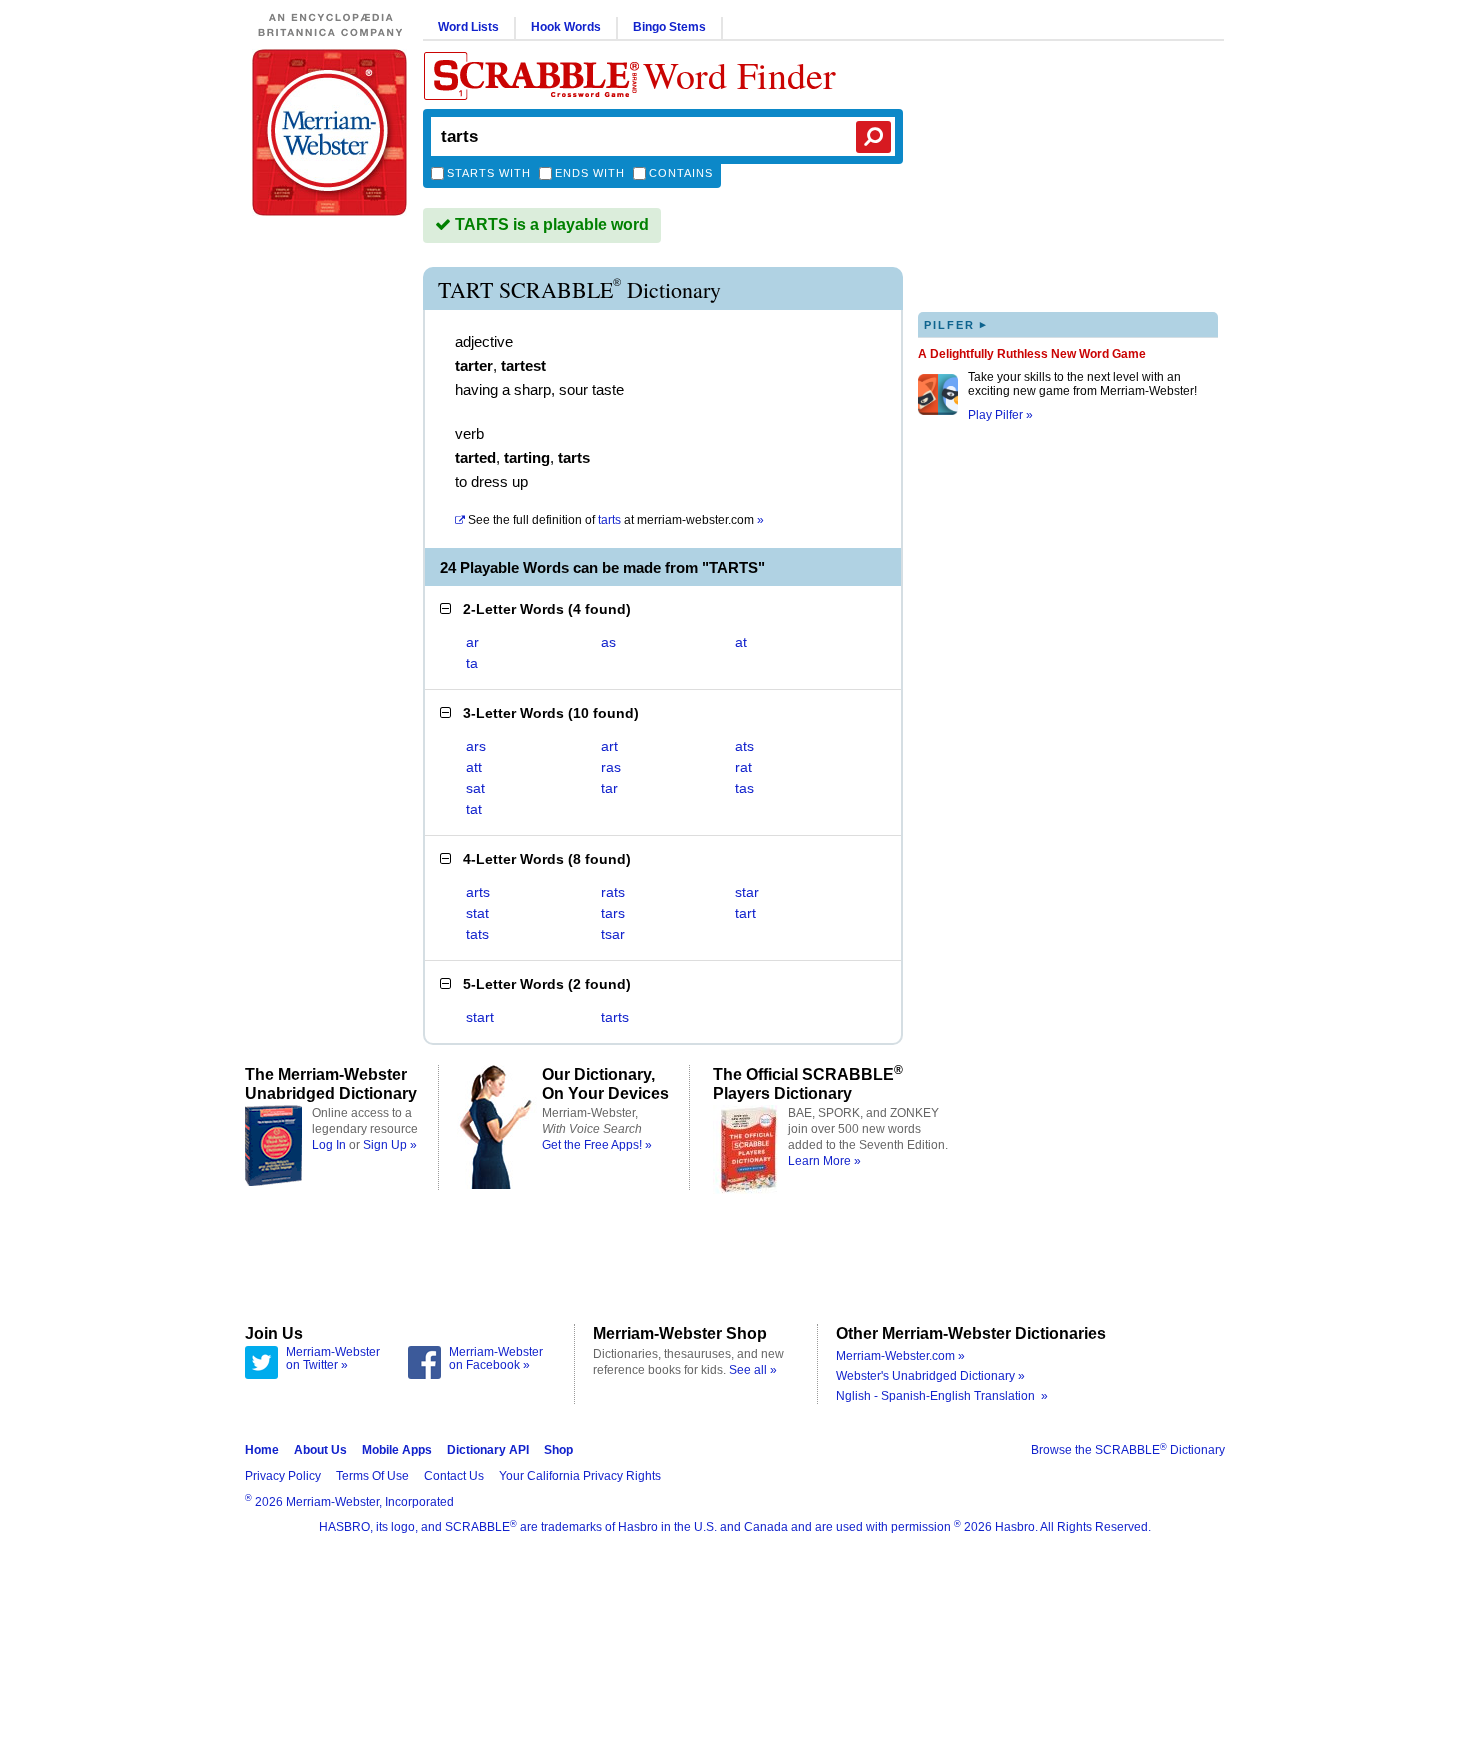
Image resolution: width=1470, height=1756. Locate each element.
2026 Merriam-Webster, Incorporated (349, 1502)
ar (472, 642)
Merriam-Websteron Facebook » (496, 1359)
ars (476, 746)
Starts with (489, 173)
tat (474, 809)
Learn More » (824, 1161)
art (609, 746)
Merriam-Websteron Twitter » (333, 1359)
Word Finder (739, 74)
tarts (615, 1017)
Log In (329, 1145)
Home (262, 1450)
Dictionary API (488, 1450)
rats (613, 892)
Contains (681, 173)
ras (611, 767)
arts (478, 892)
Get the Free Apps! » (597, 1145)
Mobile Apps (397, 1450)
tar (609, 788)
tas (744, 788)
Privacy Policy (283, 1476)
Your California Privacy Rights (580, 1476)
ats (744, 746)
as (608, 642)
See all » (753, 1370)
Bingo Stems (669, 27)
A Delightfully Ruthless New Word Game (1032, 354)
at (616, 520)
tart (745, 913)
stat (477, 913)
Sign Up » (390, 1145)
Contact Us (454, 1476)
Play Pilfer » (1000, 415)
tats (477, 934)
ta (472, 663)
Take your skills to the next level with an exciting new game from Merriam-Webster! (1082, 384)
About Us (320, 1450)
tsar (613, 934)
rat (743, 767)
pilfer (956, 324)
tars (613, 913)
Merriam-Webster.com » (900, 1356)
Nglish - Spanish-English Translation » (942, 1396)
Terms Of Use (372, 1476)
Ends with (590, 173)
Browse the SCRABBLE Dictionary (1128, 1450)
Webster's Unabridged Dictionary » (930, 1376)
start (480, 1017)
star (747, 892)
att (474, 767)
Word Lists (468, 27)
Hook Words (566, 27)
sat (475, 788)
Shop (558, 1450)
